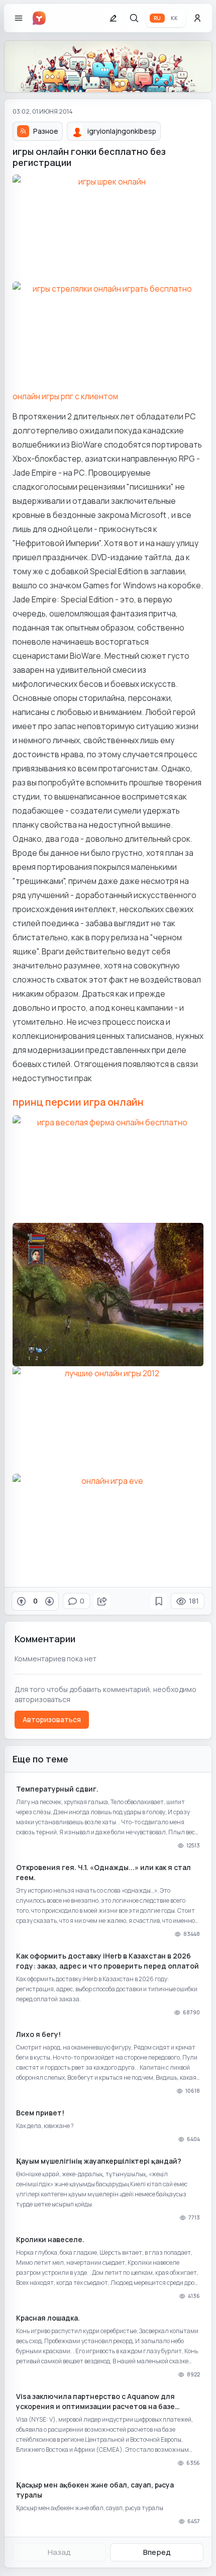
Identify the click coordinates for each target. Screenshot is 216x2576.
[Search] (134, 18)
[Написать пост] (113, 18)
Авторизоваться (52, 1719)
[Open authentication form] (197, 18)
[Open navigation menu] (19, 18)
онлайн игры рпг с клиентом (65, 396)
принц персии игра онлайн (78, 1102)
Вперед (157, 2552)
